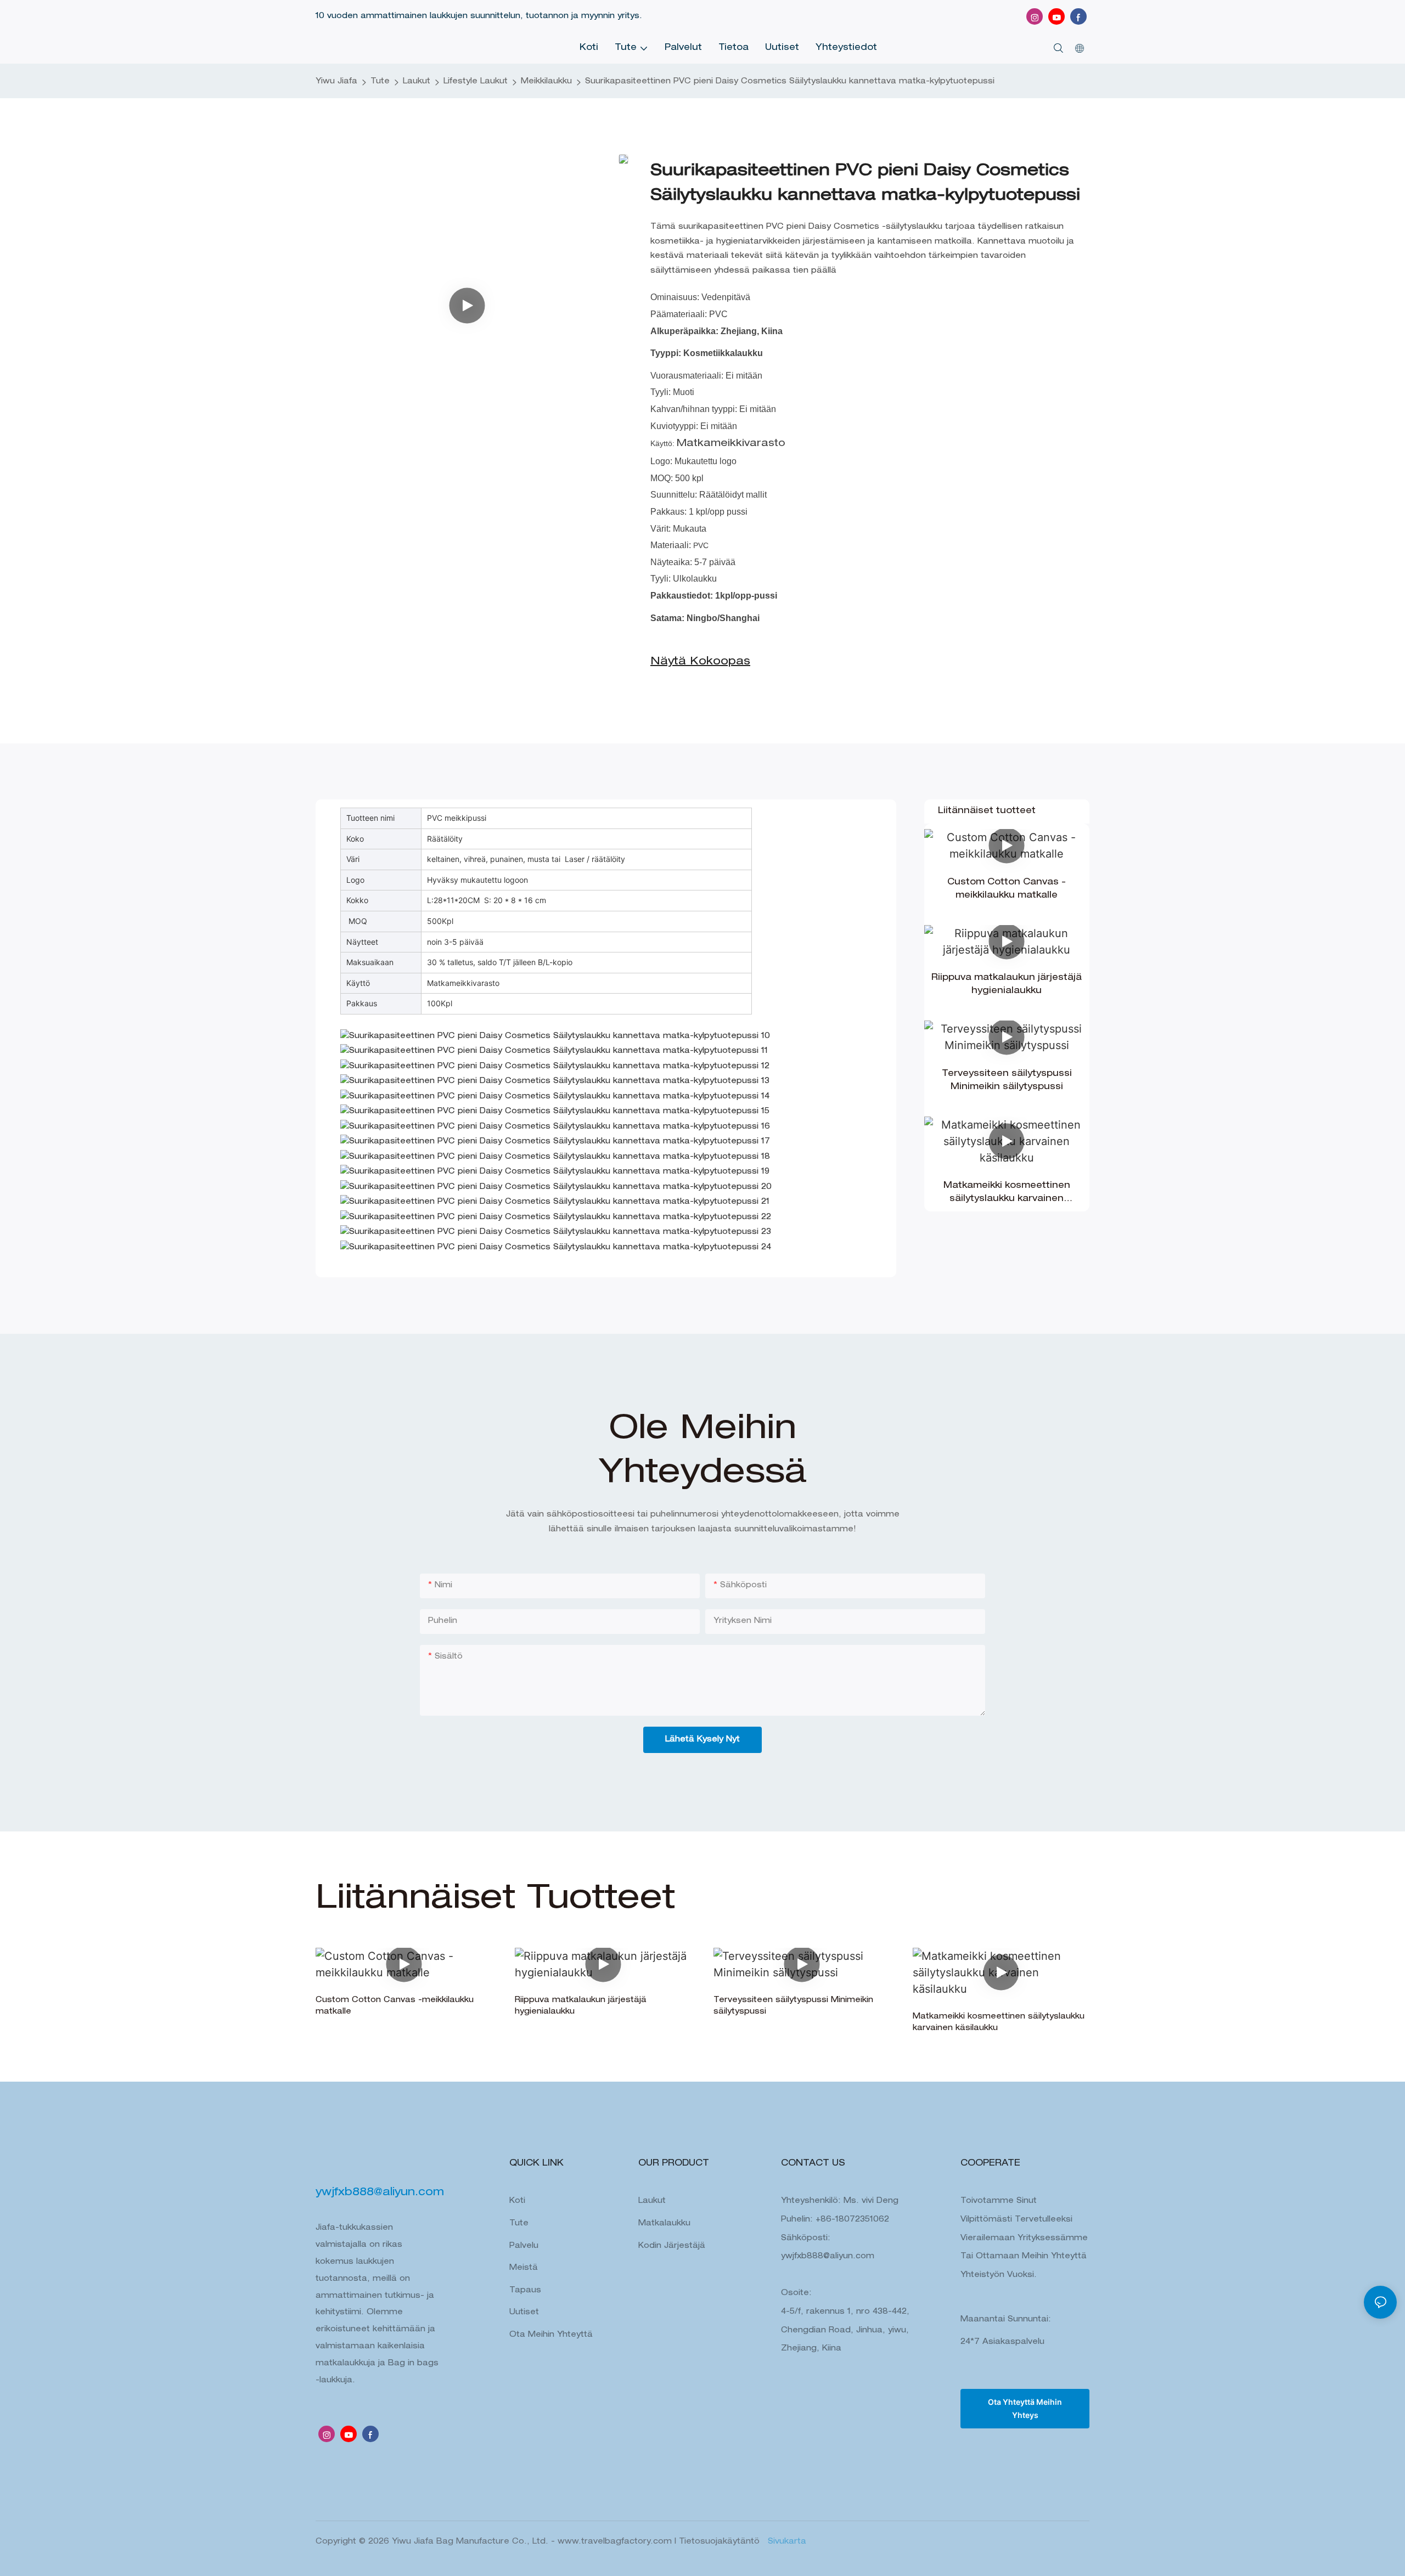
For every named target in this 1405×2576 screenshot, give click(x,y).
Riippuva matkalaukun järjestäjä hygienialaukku (1007, 985)
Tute (380, 82)
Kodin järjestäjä (672, 2246)
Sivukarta (786, 2542)
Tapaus (525, 2291)
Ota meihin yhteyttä (551, 2335)
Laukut (417, 82)
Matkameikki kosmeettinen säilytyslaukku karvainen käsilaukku (1007, 1194)
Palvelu (524, 2246)
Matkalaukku (664, 2224)
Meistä (524, 2268)
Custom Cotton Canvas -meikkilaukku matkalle (1007, 889)
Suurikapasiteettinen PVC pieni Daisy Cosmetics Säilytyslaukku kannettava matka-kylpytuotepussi (790, 82)
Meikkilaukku (546, 82)
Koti (517, 2201)
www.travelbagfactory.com (616, 2542)
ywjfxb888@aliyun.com (828, 2257)
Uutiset (524, 2313)
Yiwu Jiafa (336, 82)
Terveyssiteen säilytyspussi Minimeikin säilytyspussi (1007, 1081)
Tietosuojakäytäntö (721, 2542)
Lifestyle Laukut (476, 82)
